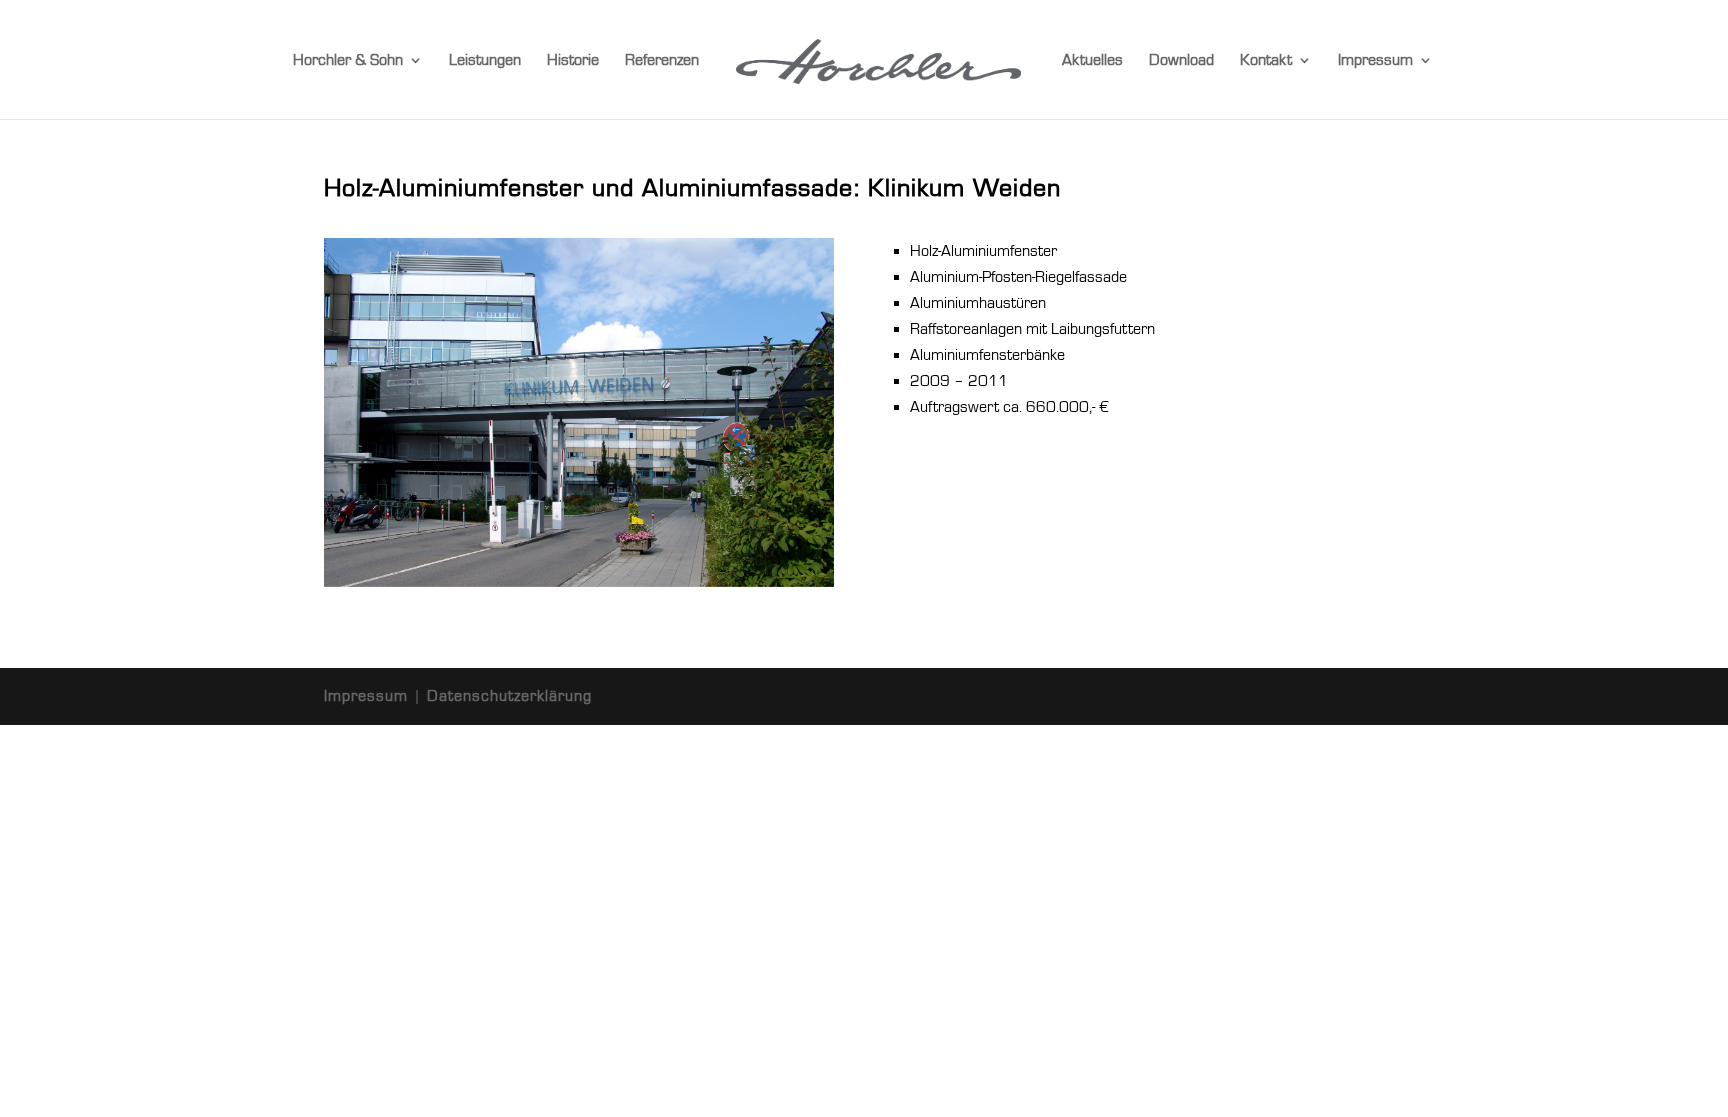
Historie (573, 61)
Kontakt (1266, 61)
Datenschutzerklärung (509, 696)
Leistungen (485, 61)
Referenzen (662, 61)
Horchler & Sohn (348, 61)
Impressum (1375, 61)
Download (1181, 61)
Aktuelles (1092, 61)
